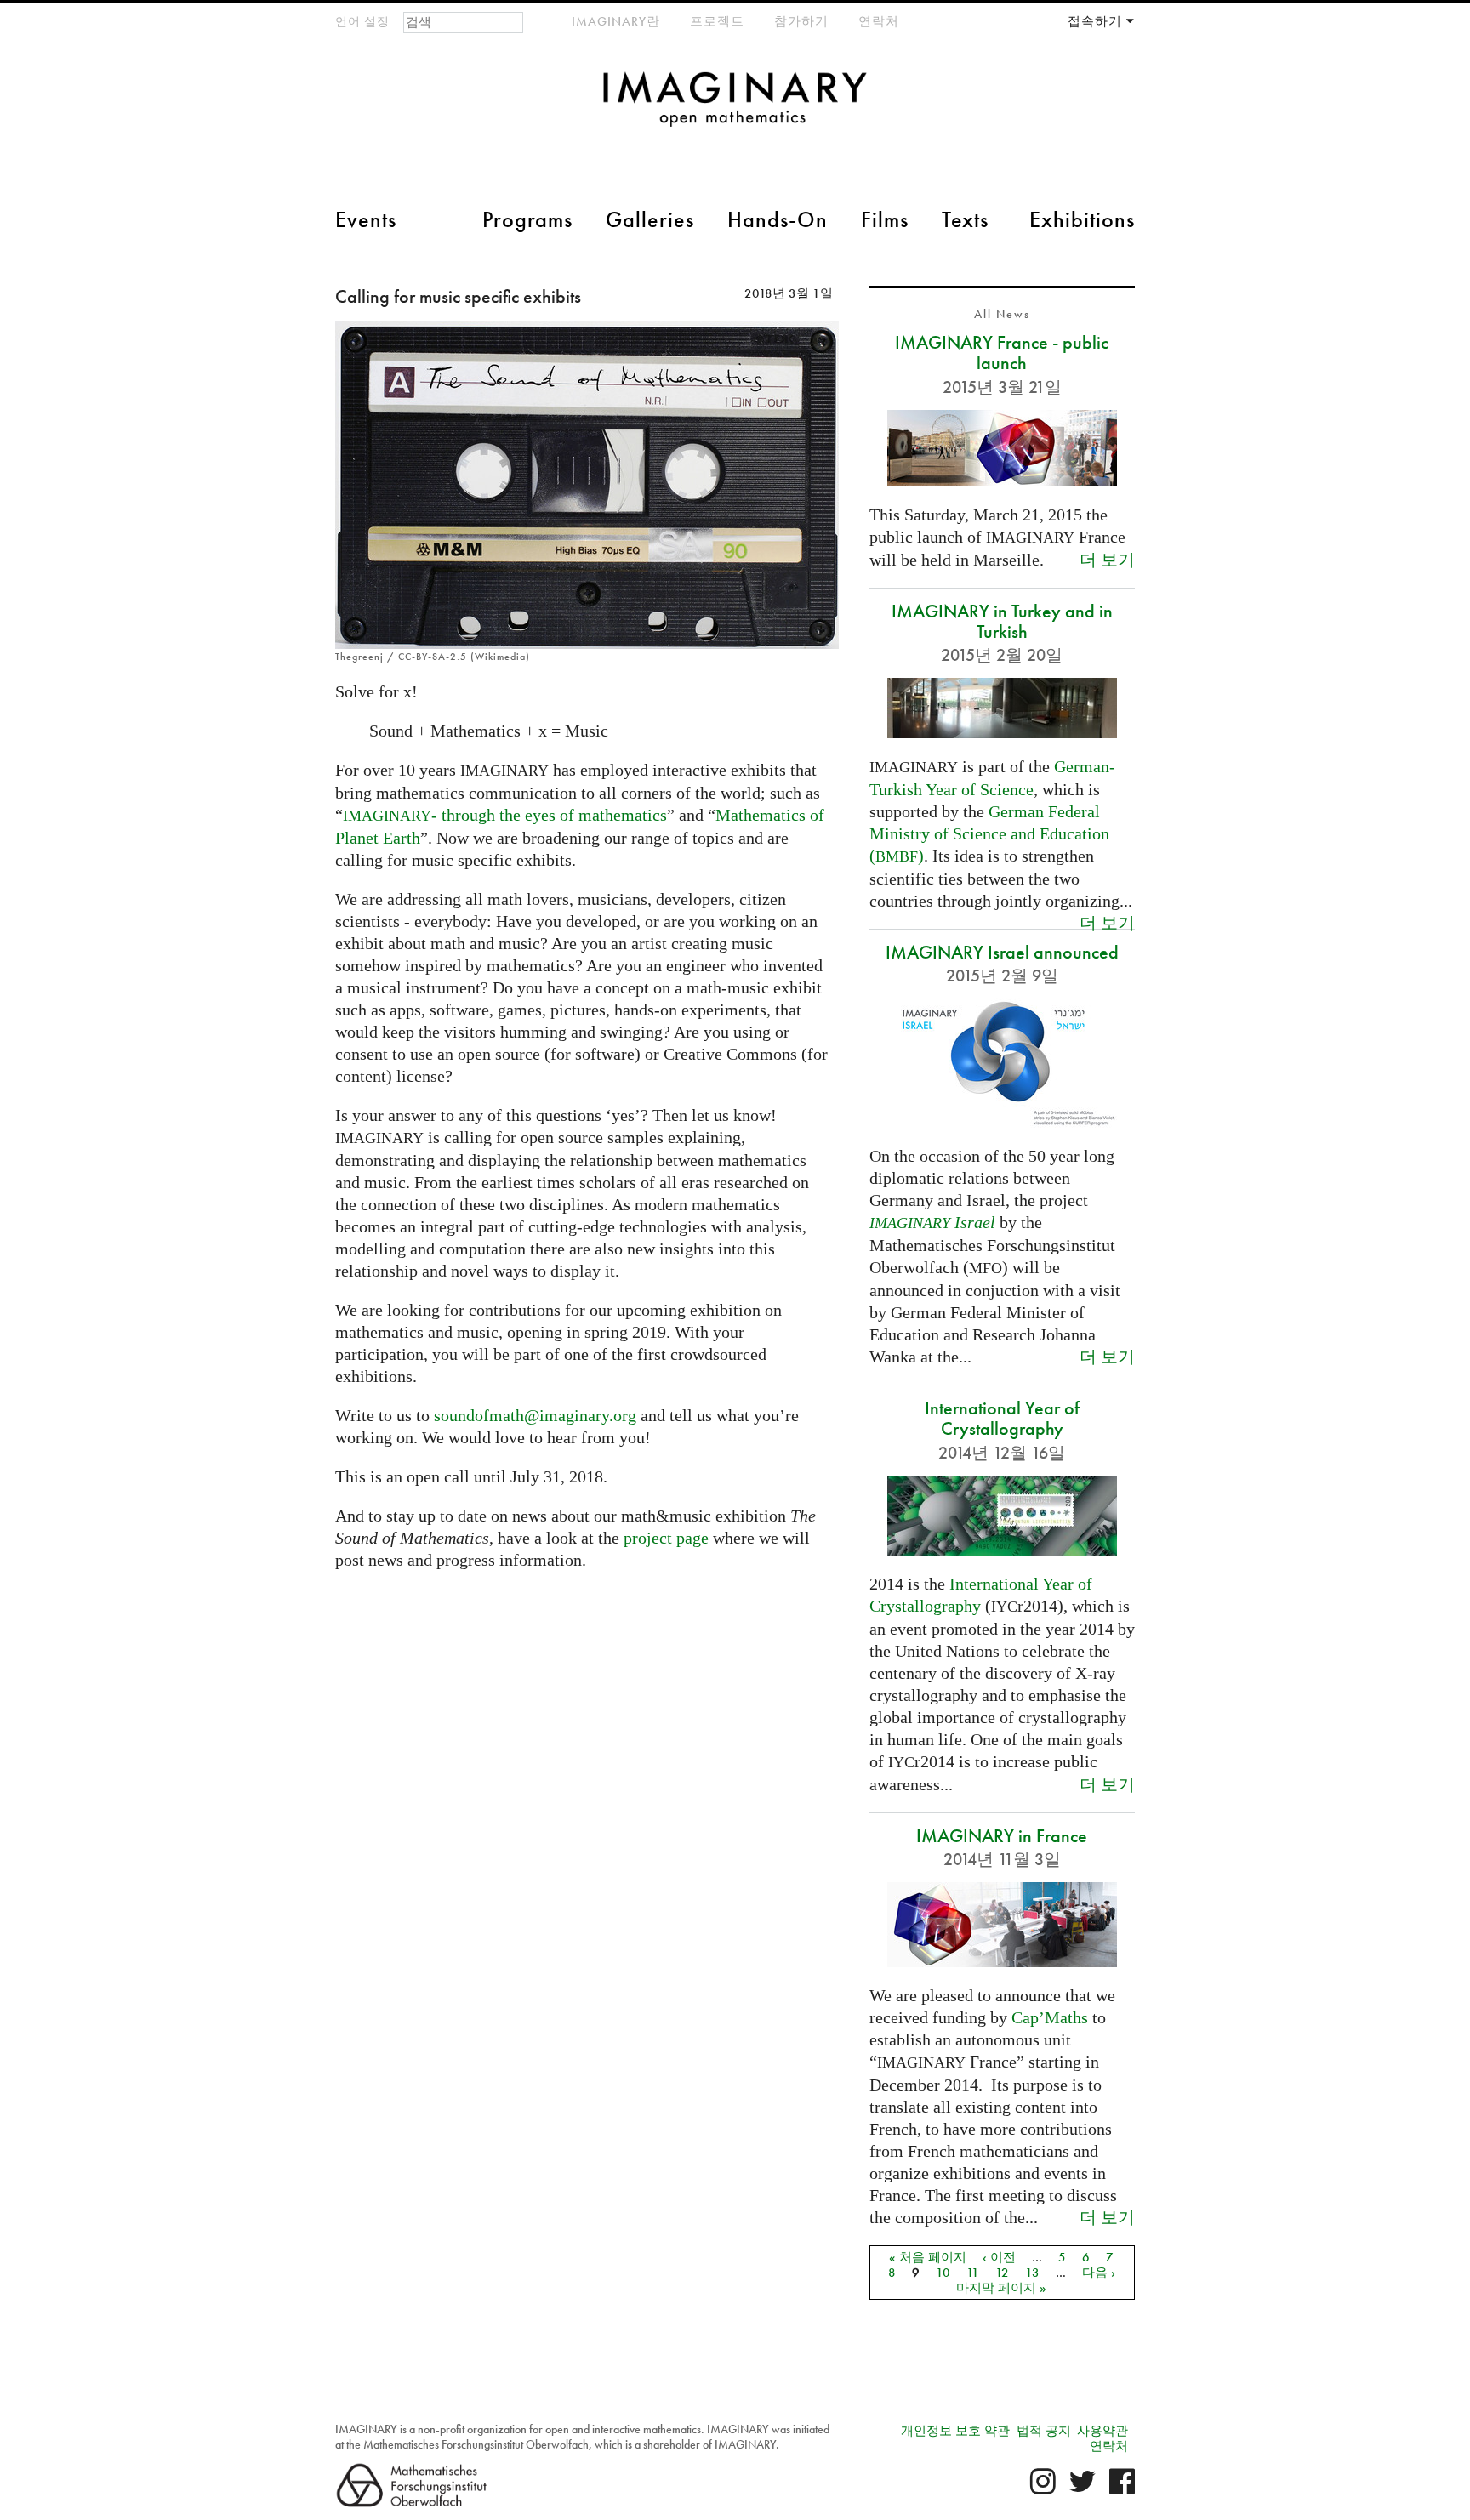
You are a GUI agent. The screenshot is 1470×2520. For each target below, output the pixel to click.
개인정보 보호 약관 (955, 2431)
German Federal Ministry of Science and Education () (989, 833)
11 (973, 2273)
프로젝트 (717, 21)
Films (885, 219)
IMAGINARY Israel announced (1002, 952)
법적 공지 (1044, 2431)
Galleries (650, 219)
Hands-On (778, 219)
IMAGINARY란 (616, 21)
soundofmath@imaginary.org (535, 1415)
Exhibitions (1082, 219)
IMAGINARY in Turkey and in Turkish (1002, 621)
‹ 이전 (999, 2257)
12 (1002, 2273)
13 (1032, 2273)
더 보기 (1107, 559)
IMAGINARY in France (1002, 1836)
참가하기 (801, 21)
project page (666, 1538)
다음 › (1099, 2273)
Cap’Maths (1050, 2017)
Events (366, 219)
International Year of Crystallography (1002, 1418)
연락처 (879, 21)
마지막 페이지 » (1001, 2288)
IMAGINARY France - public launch (1002, 353)
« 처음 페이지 (928, 2257)
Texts (965, 219)
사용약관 (1102, 2431)
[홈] (735, 108)
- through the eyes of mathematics (505, 815)
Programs (527, 219)
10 (943, 2273)
